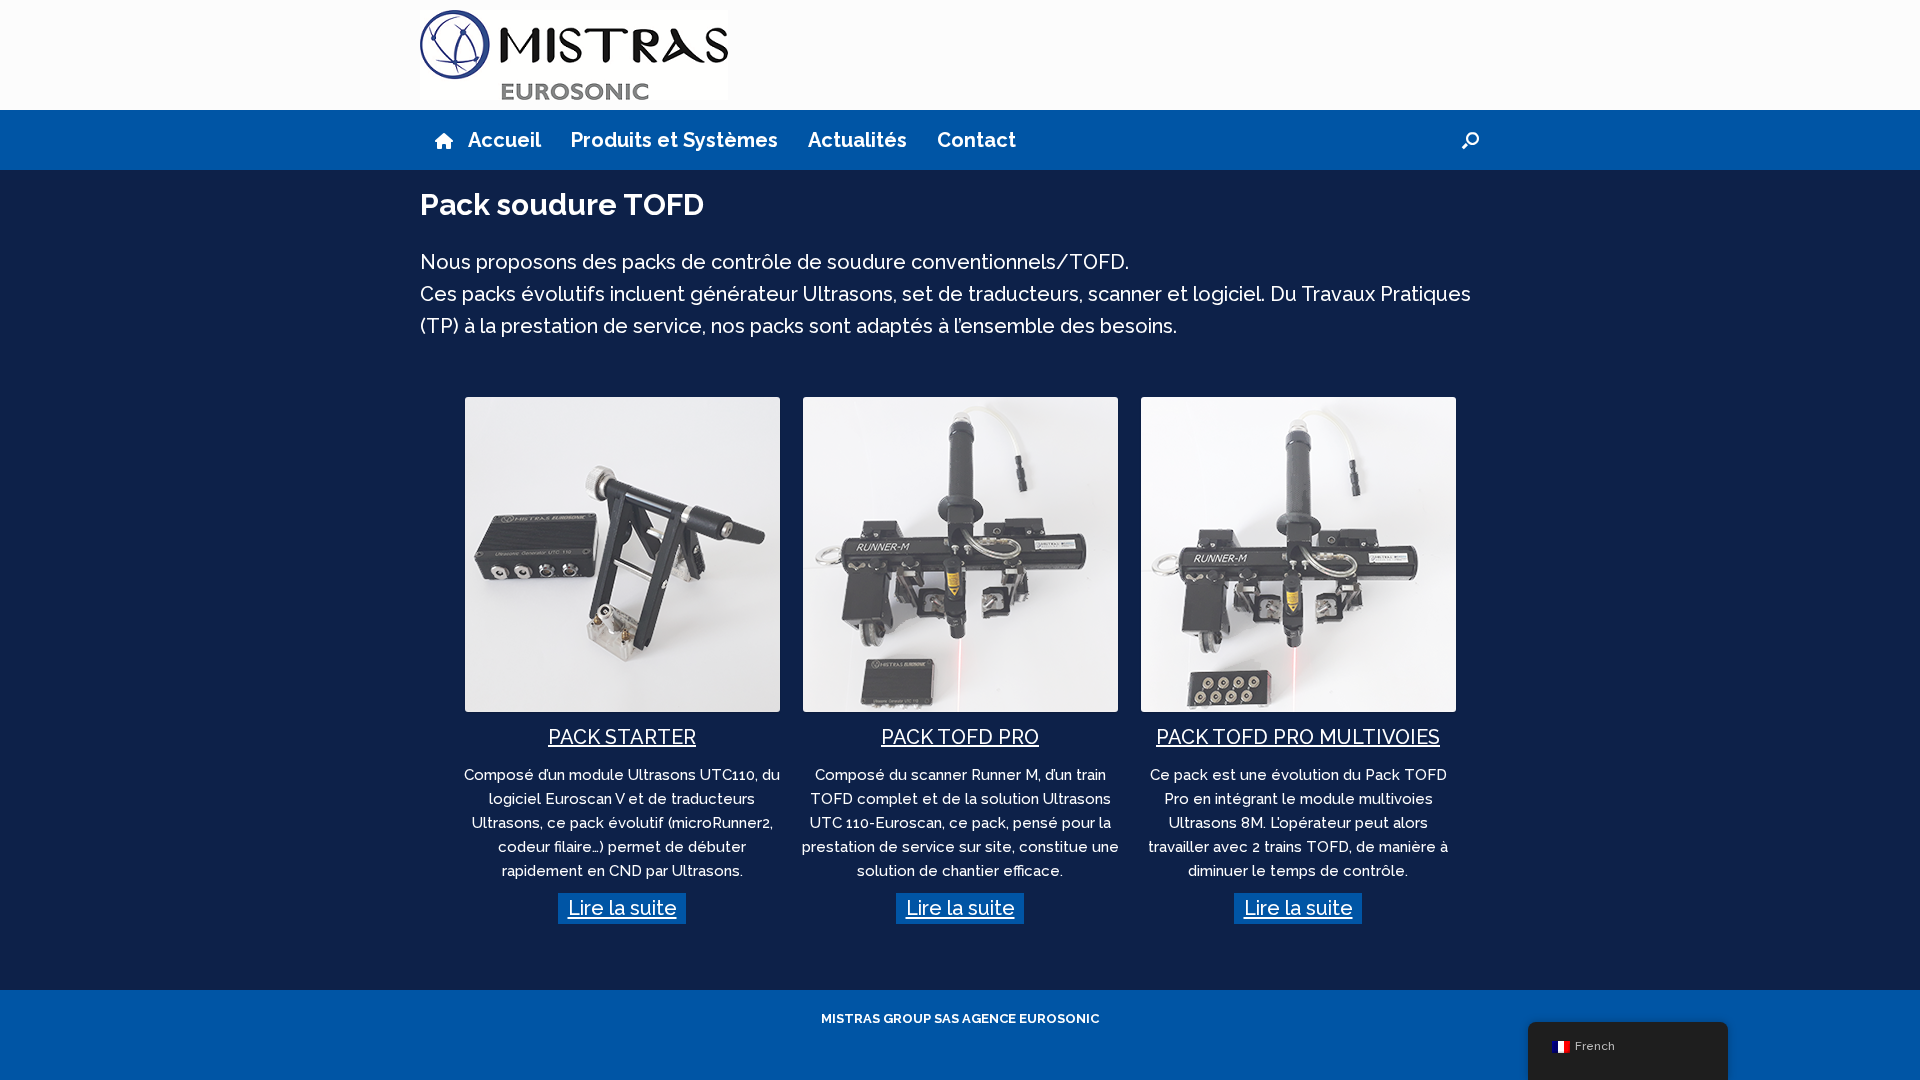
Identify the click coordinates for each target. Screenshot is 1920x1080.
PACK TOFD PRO (960, 737)
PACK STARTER (622, 737)
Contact (976, 140)
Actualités (857, 140)
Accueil (504, 140)
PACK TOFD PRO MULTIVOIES (1298, 737)
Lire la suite (622, 909)
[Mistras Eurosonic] (574, 55)
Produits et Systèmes (674, 140)
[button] (1470, 140)
